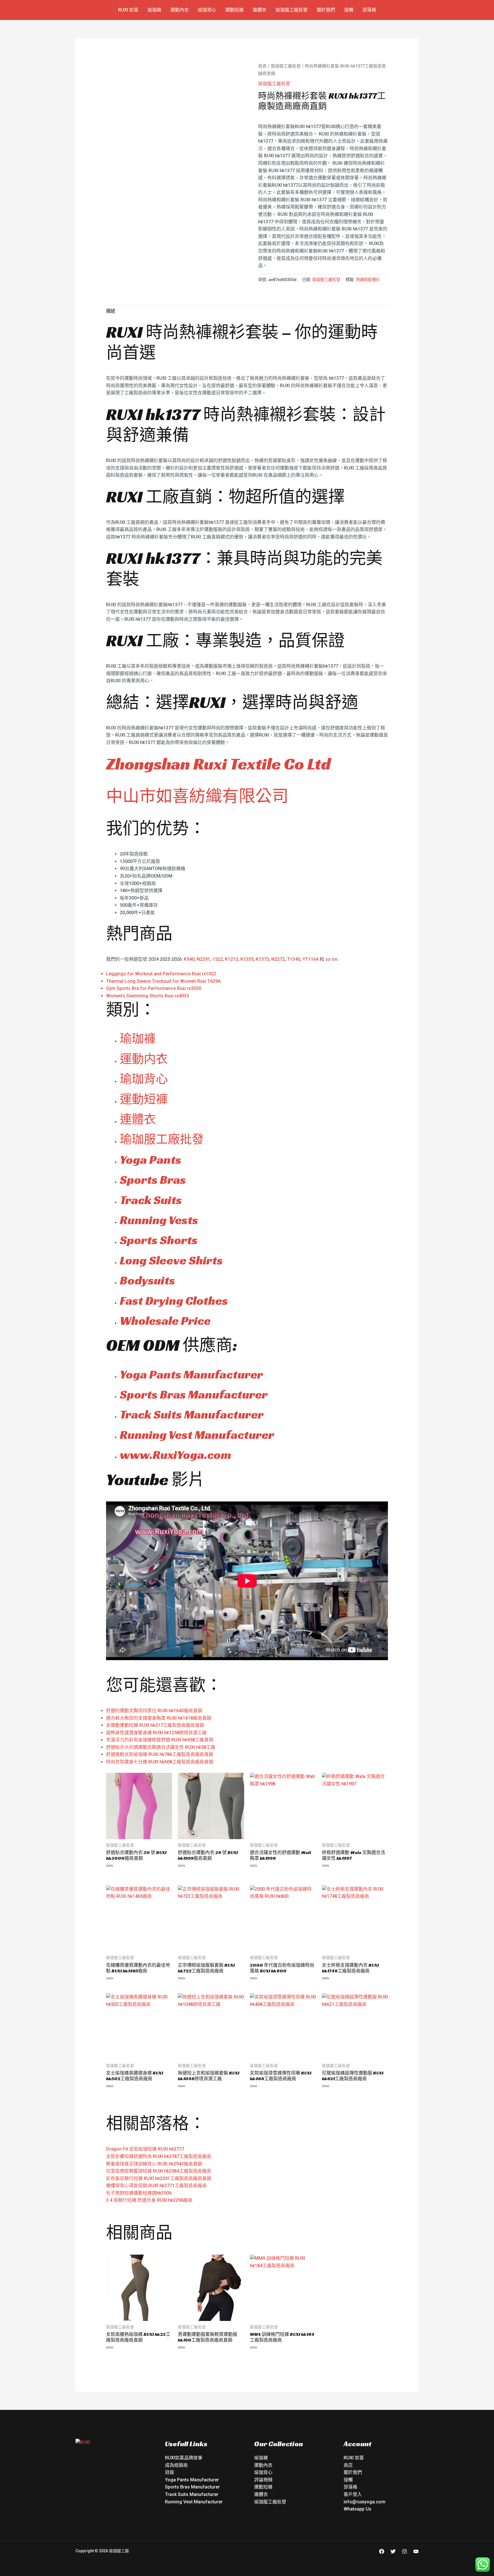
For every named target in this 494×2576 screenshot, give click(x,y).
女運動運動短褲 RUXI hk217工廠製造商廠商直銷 (155, 1725)
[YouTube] (416, 2551)
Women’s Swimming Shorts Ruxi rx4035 (148, 996)
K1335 (247, 959)
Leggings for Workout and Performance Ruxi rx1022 (161, 974)
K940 (189, 959)
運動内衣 (144, 1059)
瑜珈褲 (154, 10)
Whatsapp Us (357, 2509)
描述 (111, 311)
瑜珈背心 (207, 10)
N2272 (278, 959)
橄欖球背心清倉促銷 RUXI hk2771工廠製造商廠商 (156, 2186)
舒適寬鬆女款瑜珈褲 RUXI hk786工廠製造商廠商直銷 (160, 1754)
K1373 (262, 959)
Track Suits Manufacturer (192, 1414)
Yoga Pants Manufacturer (191, 1374)
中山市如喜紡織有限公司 (197, 796)
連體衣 (260, 10)
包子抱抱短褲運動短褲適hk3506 (139, 2193)
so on (331, 959)
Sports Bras (153, 1180)
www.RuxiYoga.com (176, 1455)
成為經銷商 (176, 2465)
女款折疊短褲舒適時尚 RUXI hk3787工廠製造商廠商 (159, 2156)
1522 (218, 959)
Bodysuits (147, 1280)
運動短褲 (234, 10)
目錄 (170, 2472)
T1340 (294, 959)
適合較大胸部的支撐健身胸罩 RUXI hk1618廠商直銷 (159, 1718)
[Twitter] (393, 2551)
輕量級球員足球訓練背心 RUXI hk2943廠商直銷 (154, 2164)
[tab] (111, 311)
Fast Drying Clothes (174, 1301)
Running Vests (159, 1220)
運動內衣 (180, 10)
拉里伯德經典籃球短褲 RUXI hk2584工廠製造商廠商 (159, 2171)
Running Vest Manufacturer (197, 1435)
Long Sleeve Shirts (171, 1260)
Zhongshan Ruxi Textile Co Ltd (218, 764)
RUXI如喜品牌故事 (184, 2458)
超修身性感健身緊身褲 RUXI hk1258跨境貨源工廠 (156, 1733)
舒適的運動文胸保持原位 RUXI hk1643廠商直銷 (154, 1711)
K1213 (232, 959)
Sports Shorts (159, 1240)
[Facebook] (382, 2551)
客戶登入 (353, 2494)
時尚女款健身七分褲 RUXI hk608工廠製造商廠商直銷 (160, 1762)
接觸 (349, 10)
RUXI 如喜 (128, 10)
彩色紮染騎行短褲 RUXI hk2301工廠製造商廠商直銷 (159, 2178)
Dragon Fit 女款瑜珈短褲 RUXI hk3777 (145, 2149)
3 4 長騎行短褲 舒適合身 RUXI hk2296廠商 (149, 2200)
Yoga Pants (151, 1160)
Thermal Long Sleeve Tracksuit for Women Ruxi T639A (163, 981)
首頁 (262, 66)
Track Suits (151, 1200)
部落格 (369, 10)
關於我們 (326, 10)
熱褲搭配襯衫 (368, 280)
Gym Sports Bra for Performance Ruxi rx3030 (154, 988)
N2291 (203, 959)
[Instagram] (405, 2551)
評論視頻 (263, 2480)
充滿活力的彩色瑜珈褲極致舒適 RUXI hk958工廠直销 (160, 1740)
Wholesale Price (165, 1321)
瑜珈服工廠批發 (292, 10)
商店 (348, 2465)
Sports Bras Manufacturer (194, 1394)
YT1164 (310, 959)
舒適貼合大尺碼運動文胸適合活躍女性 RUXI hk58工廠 (161, 1747)
